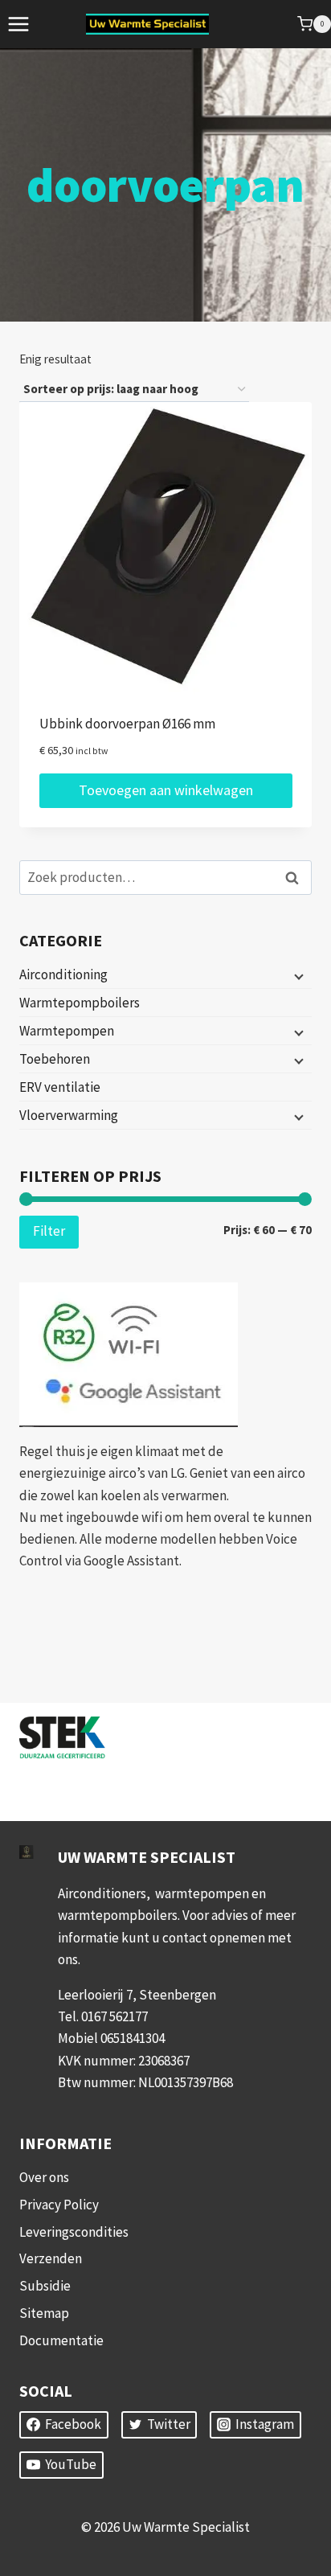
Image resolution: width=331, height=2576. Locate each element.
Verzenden (51, 2258)
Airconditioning (63, 974)
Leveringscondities (74, 2232)
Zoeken (296, 878)
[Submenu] (297, 975)
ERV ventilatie (60, 1087)
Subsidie (45, 2286)
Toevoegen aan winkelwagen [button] (166, 790)
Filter (49, 1231)
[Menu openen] (19, 24)
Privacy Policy (59, 2205)
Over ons (44, 2177)
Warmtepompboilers (80, 1003)
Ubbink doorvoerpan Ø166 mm (127, 724)
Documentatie (61, 2340)
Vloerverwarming (69, 1115)
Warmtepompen (67, 1031)
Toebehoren (55, 1059)
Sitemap (44, 2313)
